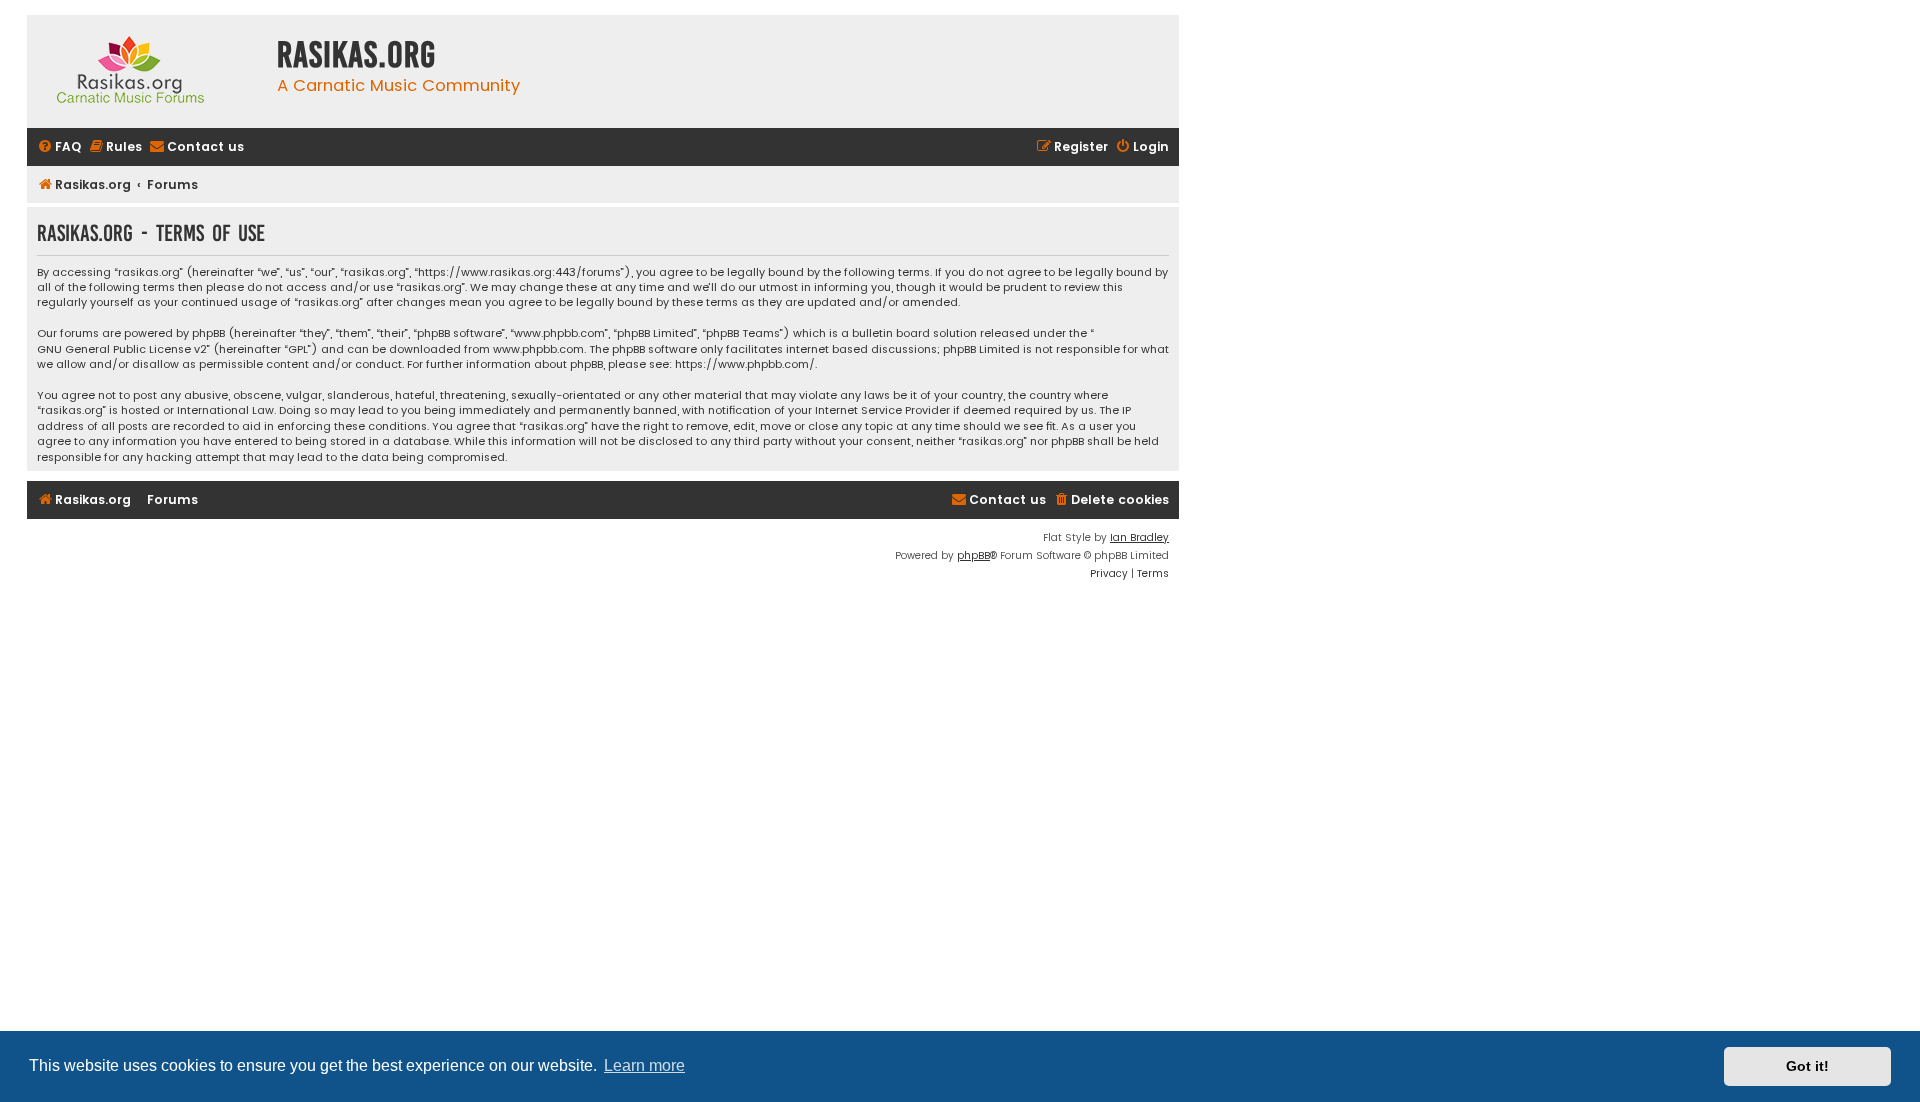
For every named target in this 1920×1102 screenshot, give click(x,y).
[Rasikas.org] (147, 71)
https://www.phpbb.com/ (745, 364)
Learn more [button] (644, 1065)
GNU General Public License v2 (122, 349)
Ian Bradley (1139, 537)
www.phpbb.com (538, 349)
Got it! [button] (1807, 1066)
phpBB (973, 555)
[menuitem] (59, 147)
